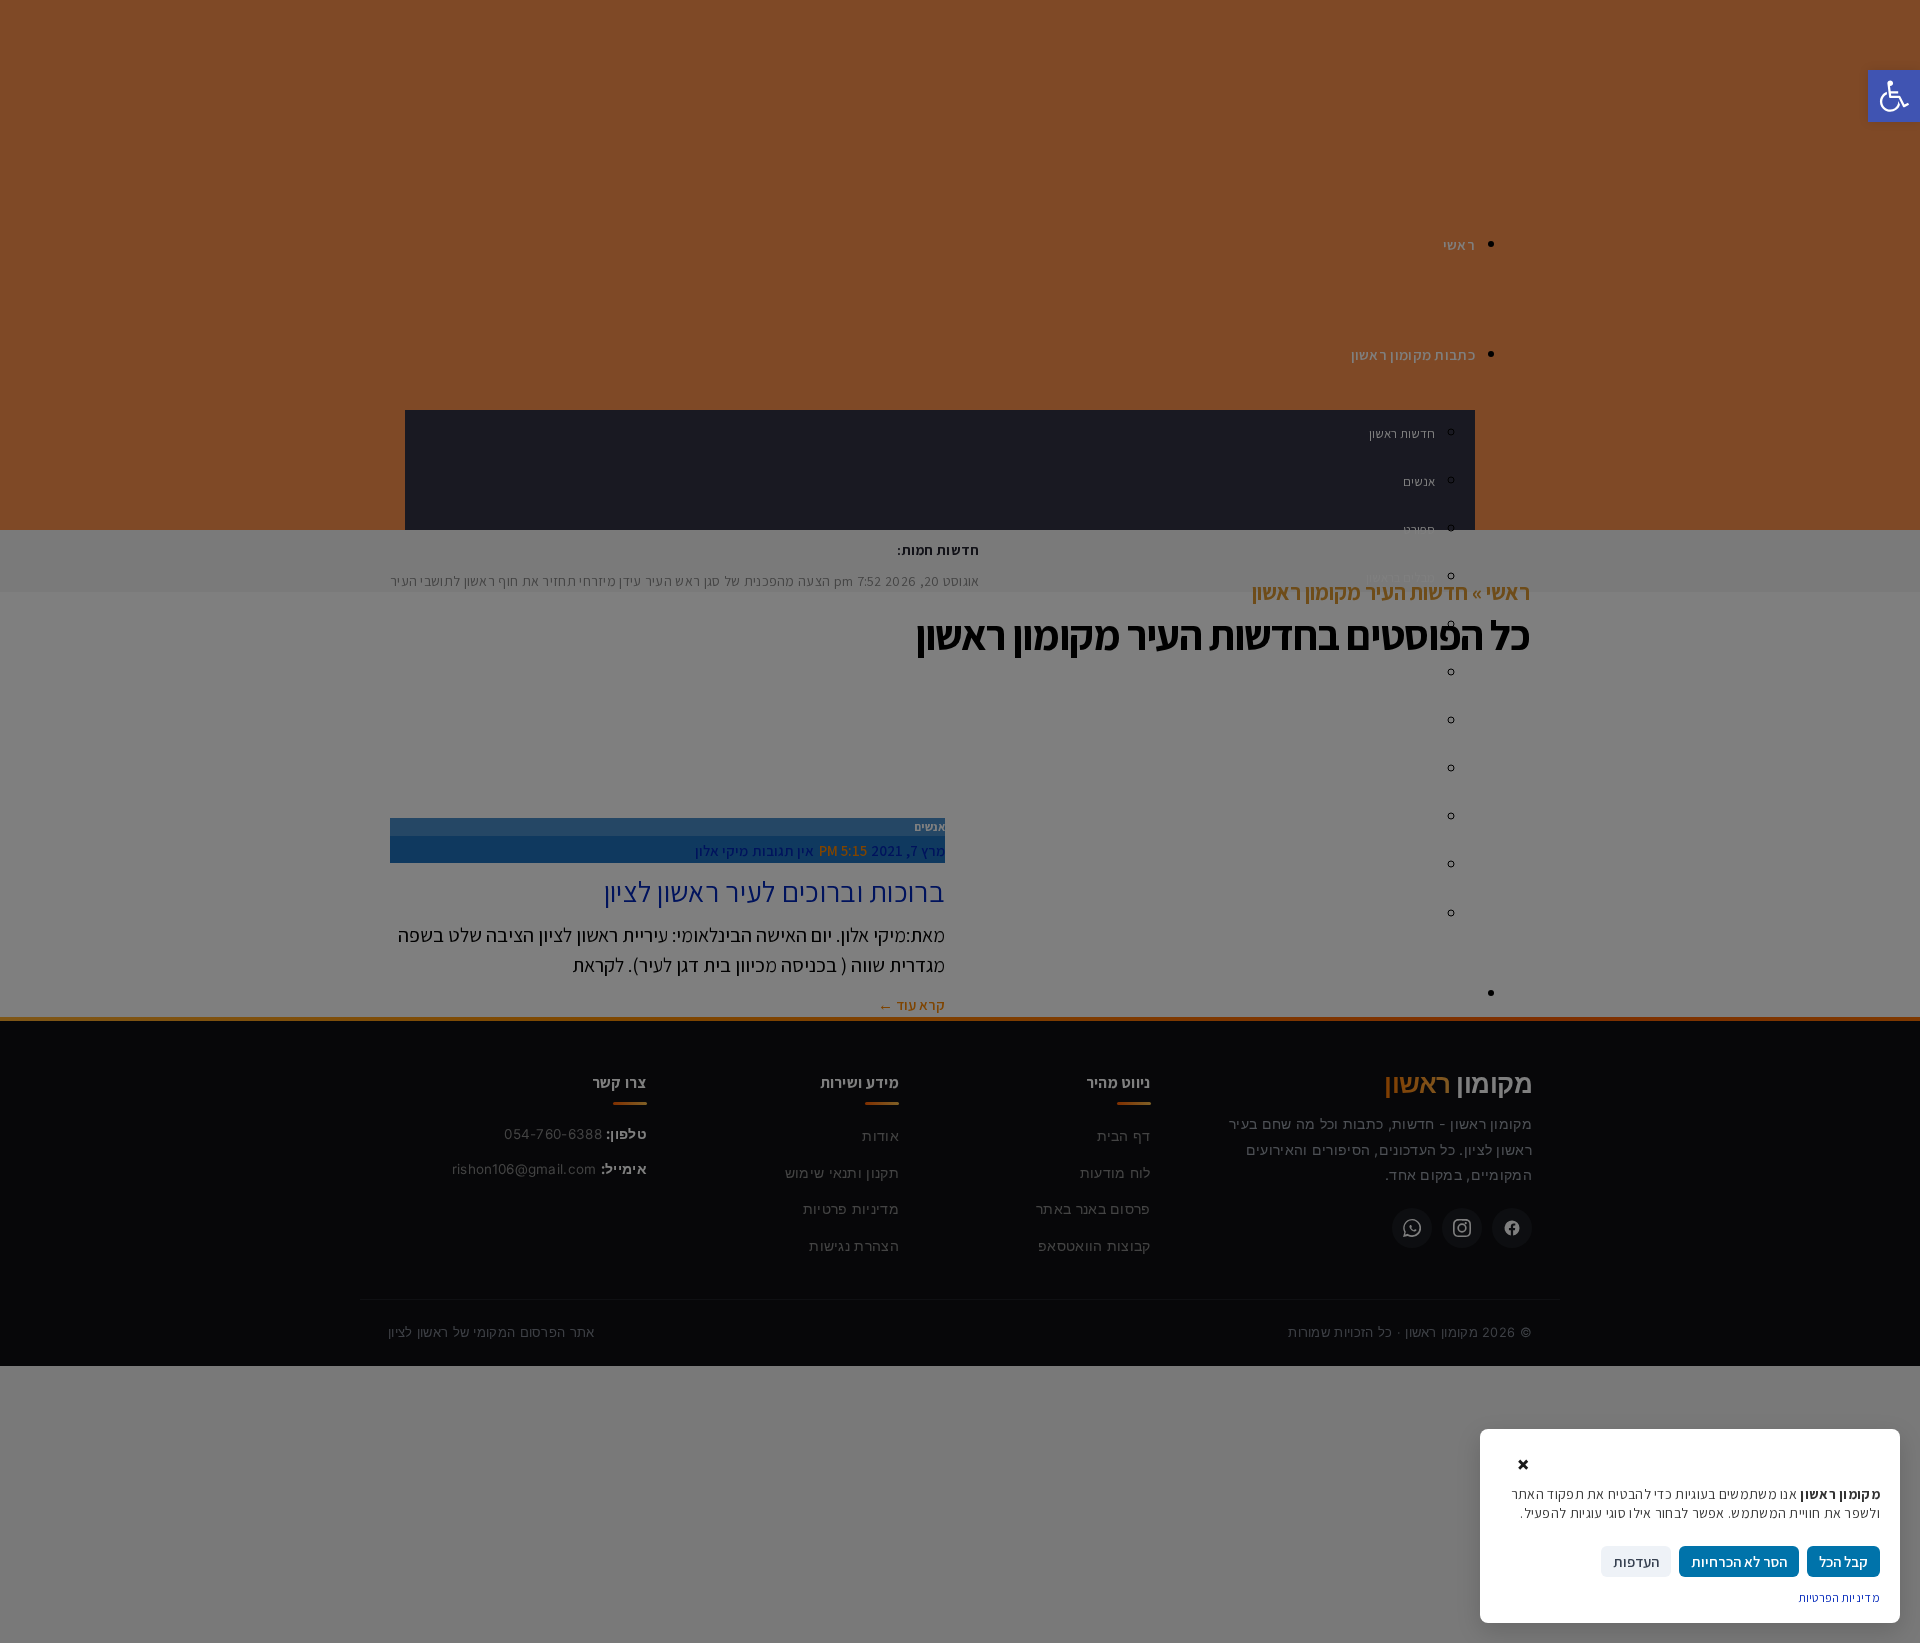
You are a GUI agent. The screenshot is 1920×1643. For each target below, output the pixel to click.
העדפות (1636, 1561)
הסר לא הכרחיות (1739, 1561)
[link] (1894, 96)
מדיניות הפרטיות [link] (1840, 1597)
